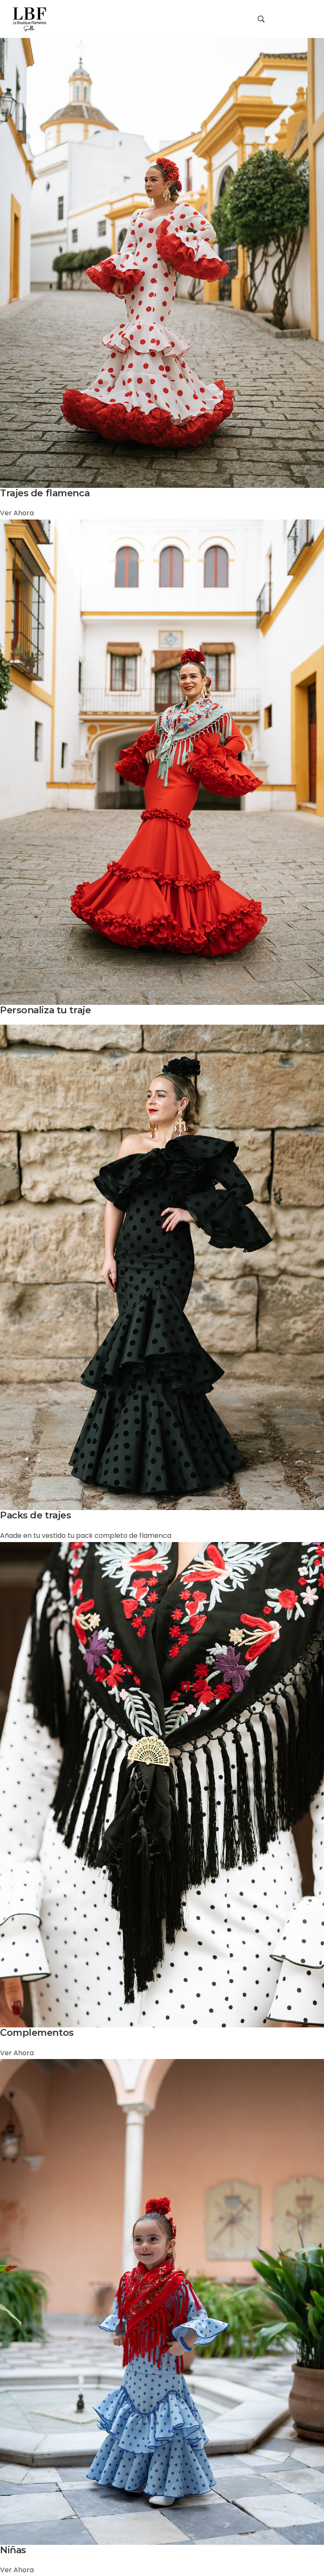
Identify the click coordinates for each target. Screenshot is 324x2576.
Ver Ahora (17, 513)
